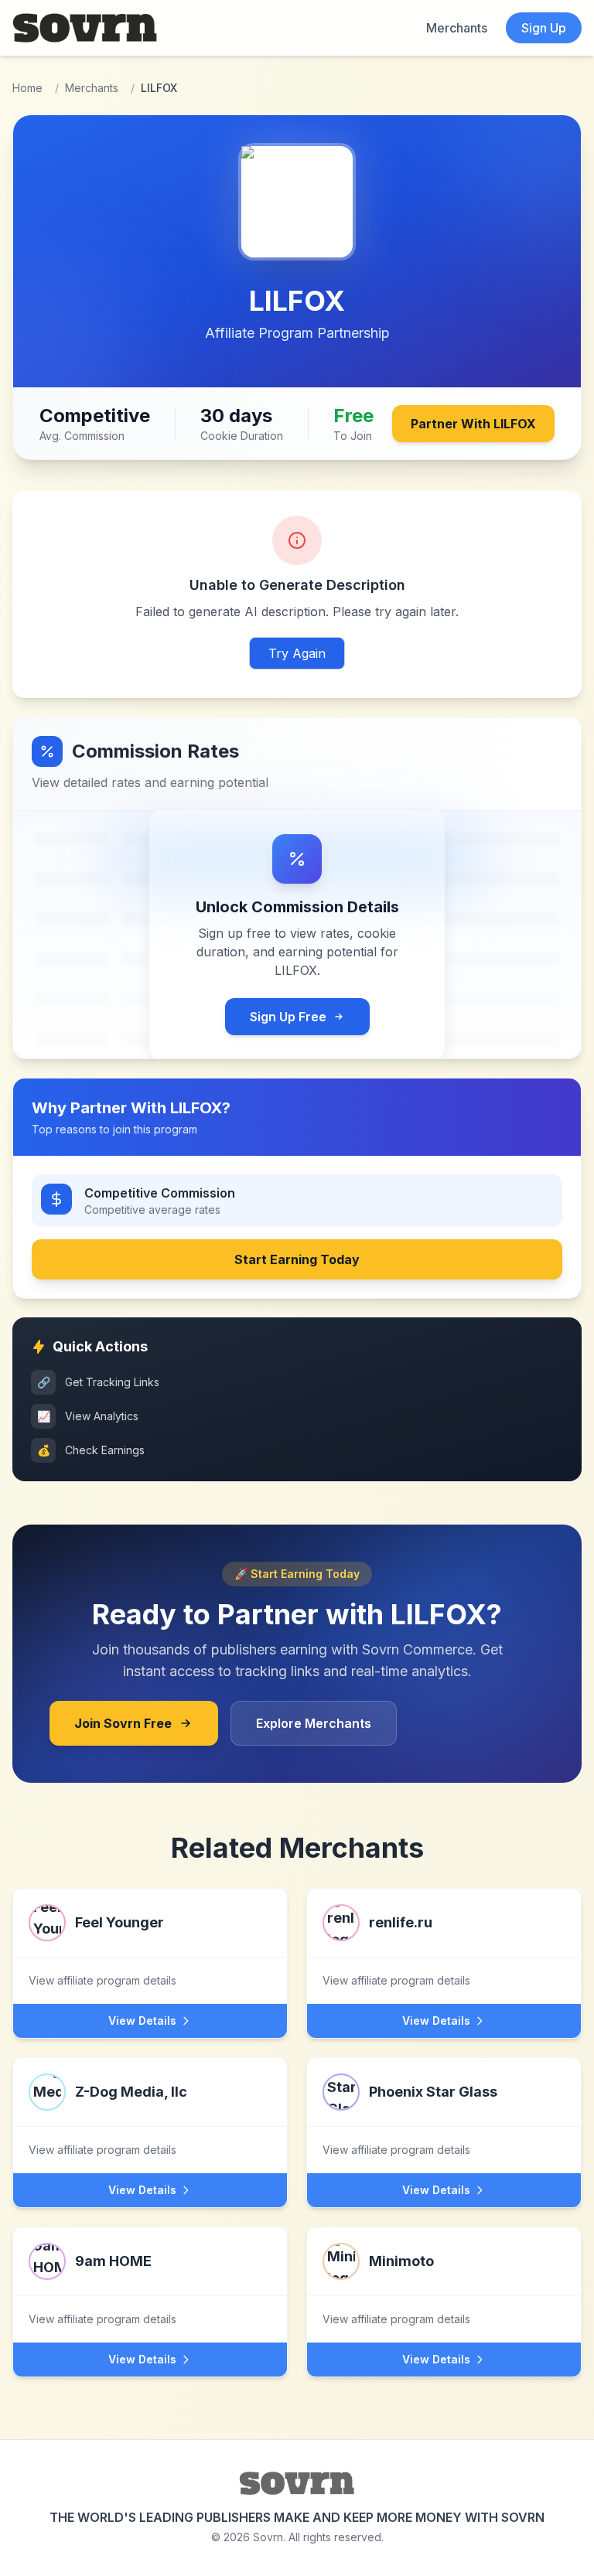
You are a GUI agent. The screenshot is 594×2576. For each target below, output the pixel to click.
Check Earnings (91, 1450)
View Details (142, 2021)
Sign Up (544, 28)
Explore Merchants (314, 1723)
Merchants (457, 28)
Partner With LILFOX (473, 424)
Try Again (297, 653)
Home (27, 88)
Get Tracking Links (99, 1382)
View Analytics (88, 1416)
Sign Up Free (288, 1017)
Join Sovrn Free (123, 1723)
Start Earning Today (297, 1259)
